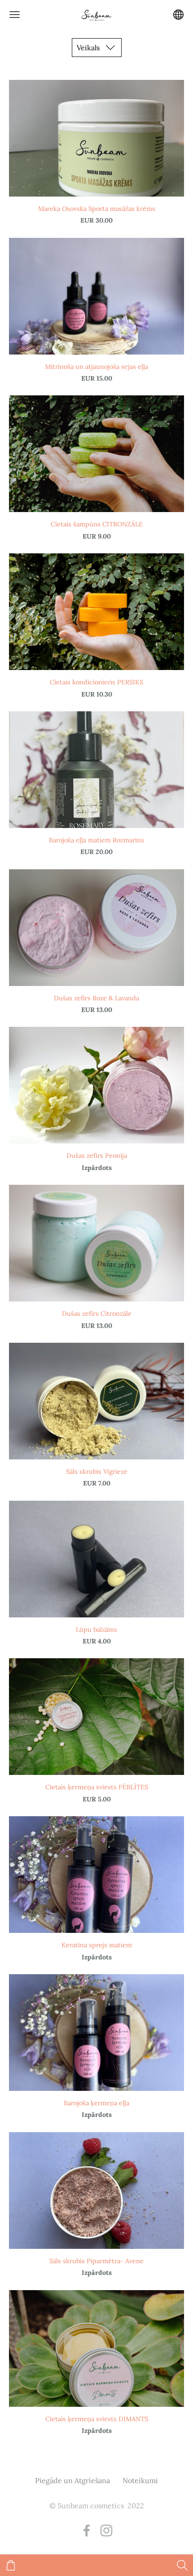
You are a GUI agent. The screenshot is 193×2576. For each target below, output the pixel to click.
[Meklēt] (182, 2565)
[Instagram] (106, 2530)
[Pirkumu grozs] (11, 2565)
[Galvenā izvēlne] (15, 15)
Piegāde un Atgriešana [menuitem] (72, 2480)
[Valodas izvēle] (178, 15)
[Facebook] (87, 2530)
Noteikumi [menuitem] (140, 2480)
